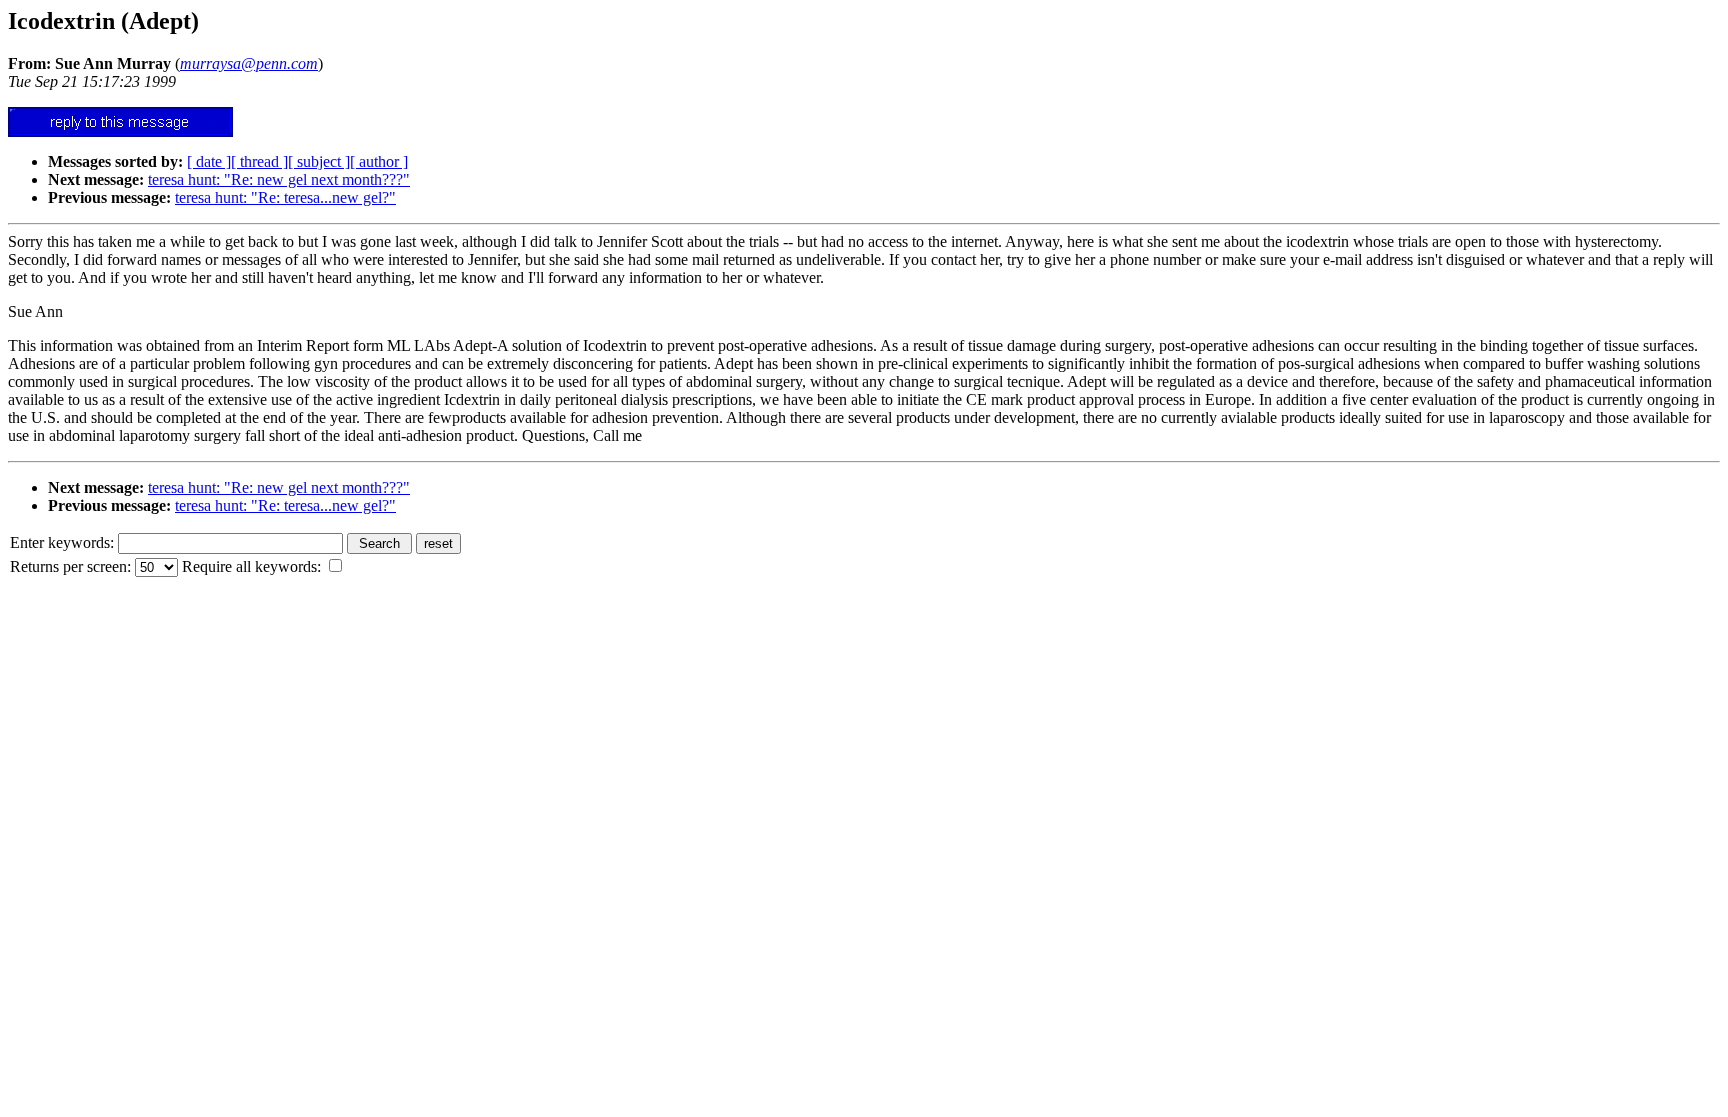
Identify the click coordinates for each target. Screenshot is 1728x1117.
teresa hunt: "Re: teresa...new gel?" (285, 197)
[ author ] (379, 161)
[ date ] (209, 161)
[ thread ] (259, 161)
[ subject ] (319, 161)
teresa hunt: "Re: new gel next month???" (279, 179)
